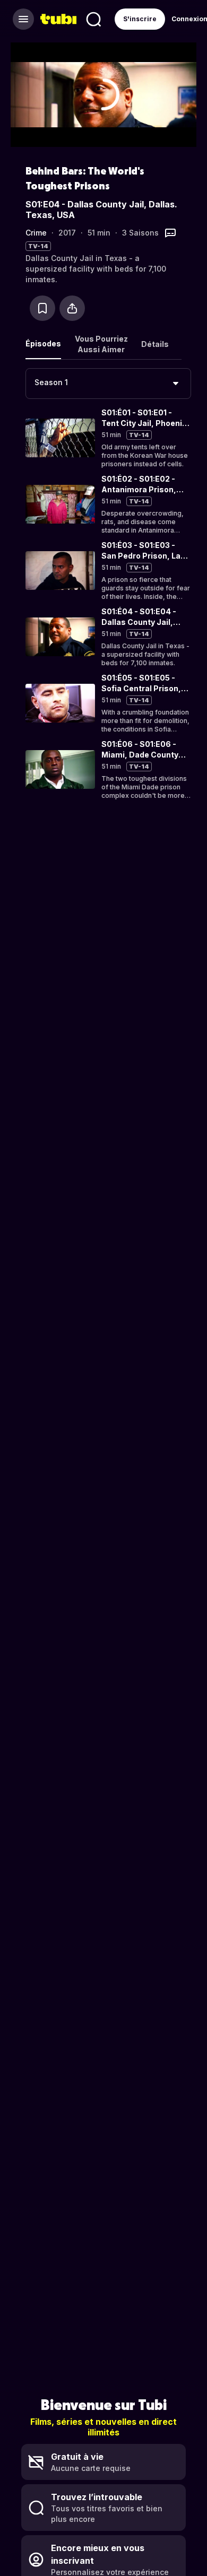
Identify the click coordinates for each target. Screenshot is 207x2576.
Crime (36, 233)
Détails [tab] (155, 344)
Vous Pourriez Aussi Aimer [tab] (101, 344)
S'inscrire (140, 19)
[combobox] (108, 384)
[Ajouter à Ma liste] (42, 308)
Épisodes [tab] (43, 343)
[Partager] (72, 308)
